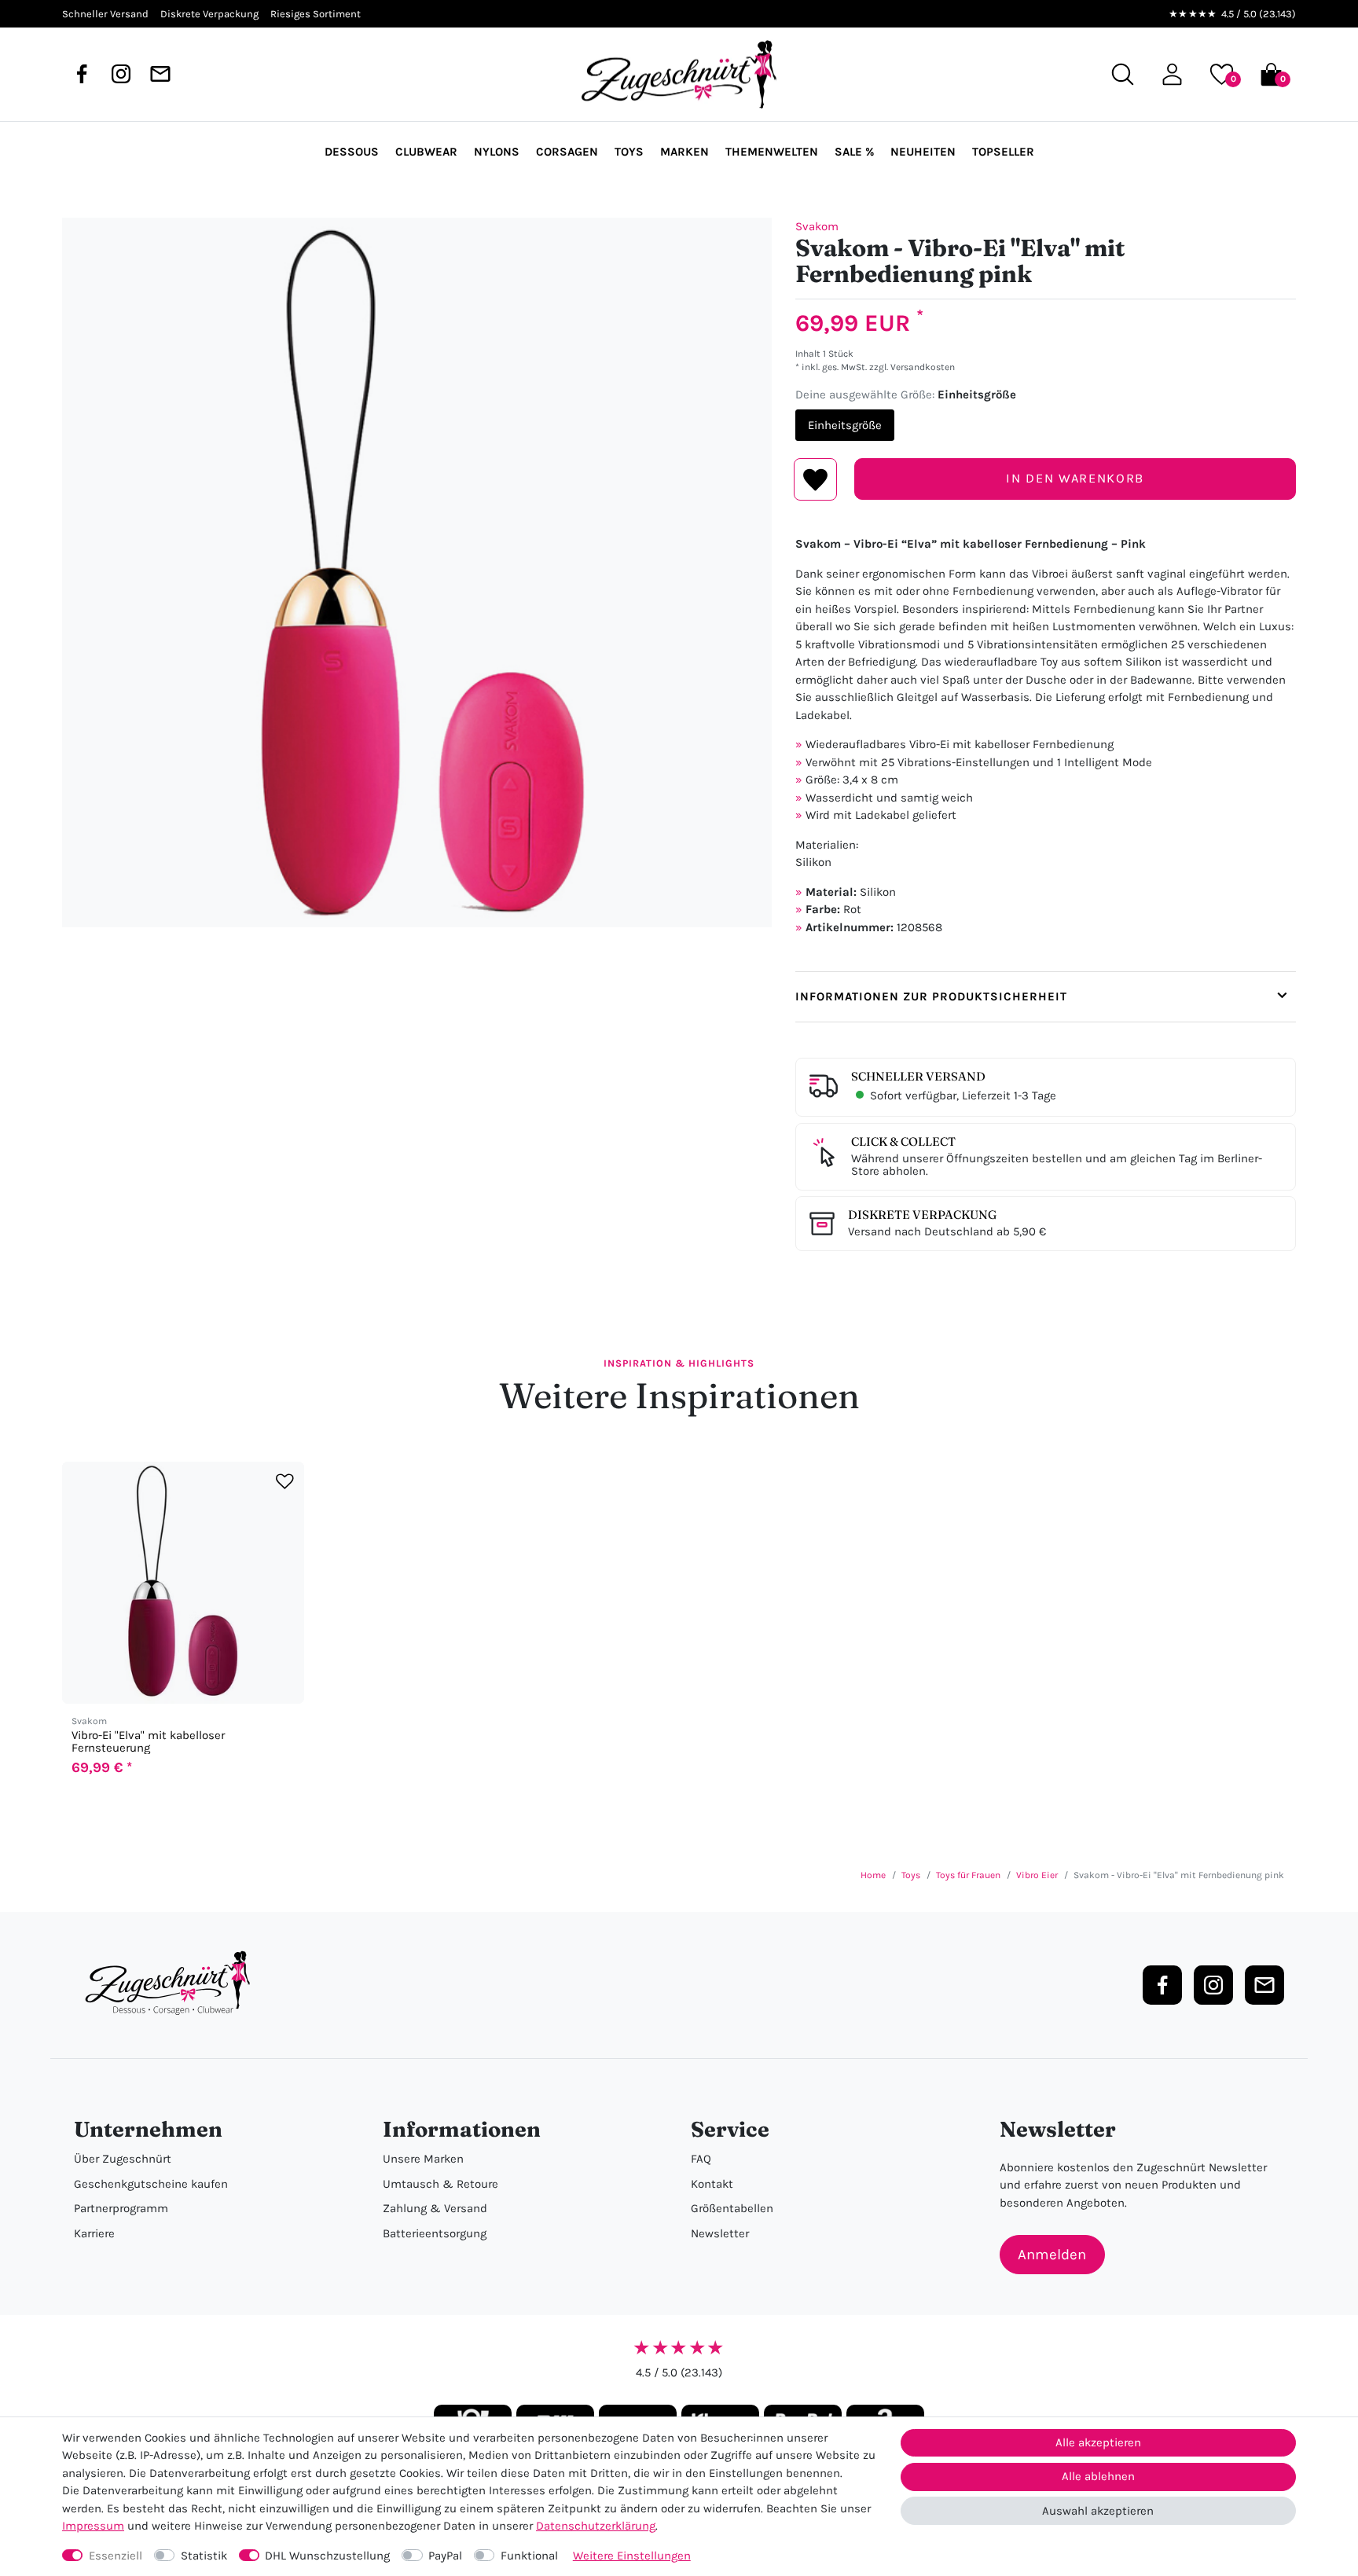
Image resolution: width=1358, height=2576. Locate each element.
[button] (1172, 74)
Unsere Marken (423, 2159)
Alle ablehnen (1098, 2476)
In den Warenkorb (1075, 478)
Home (873, 1875)
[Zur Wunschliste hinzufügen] (285, 1482)
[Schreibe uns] (160, 74)
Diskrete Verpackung (922, 1215)
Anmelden (1052, 2255)
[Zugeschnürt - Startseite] (679, 75)
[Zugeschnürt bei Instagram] (121, 74)
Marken (685, 152)
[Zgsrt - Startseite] (172, 1983)
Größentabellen (732, 2208)
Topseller (1003, 152)
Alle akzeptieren (1098, 2442)
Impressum (93, 2526)
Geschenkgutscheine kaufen (151, 2184)
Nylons (497, 152)
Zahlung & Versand (435, 2208)
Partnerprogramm (121, 2208)
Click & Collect (903, 1141)
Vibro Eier (1037, 1875)
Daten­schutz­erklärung (596, 2526)
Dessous (352, 152)
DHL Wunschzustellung (327, 2556)
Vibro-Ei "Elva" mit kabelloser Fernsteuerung (148, 1741)
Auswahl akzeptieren (1098, 2511)
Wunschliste (815, 479)
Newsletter (720, 2233)
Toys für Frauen (968, 1875)
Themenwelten (772, 152)
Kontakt (712, 2184)
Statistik (204, 2556)
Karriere (94, 2233)
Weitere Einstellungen (632, 2556)
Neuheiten (923, 152)
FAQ (701, 2159)
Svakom (817, 226)
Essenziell (116, 2556)
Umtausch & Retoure (440, 2184)
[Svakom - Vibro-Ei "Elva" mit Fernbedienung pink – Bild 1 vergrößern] (417, 572)
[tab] (1046, 997)
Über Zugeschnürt (123, 2159)
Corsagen (567, 152)
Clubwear (426, 152)
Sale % (854, 152)
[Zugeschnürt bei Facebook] (82, 74)
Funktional (529, 2556)
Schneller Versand (918, 1076)
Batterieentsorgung (435, 2233)
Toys (629, 152)
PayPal (445, 2556)
